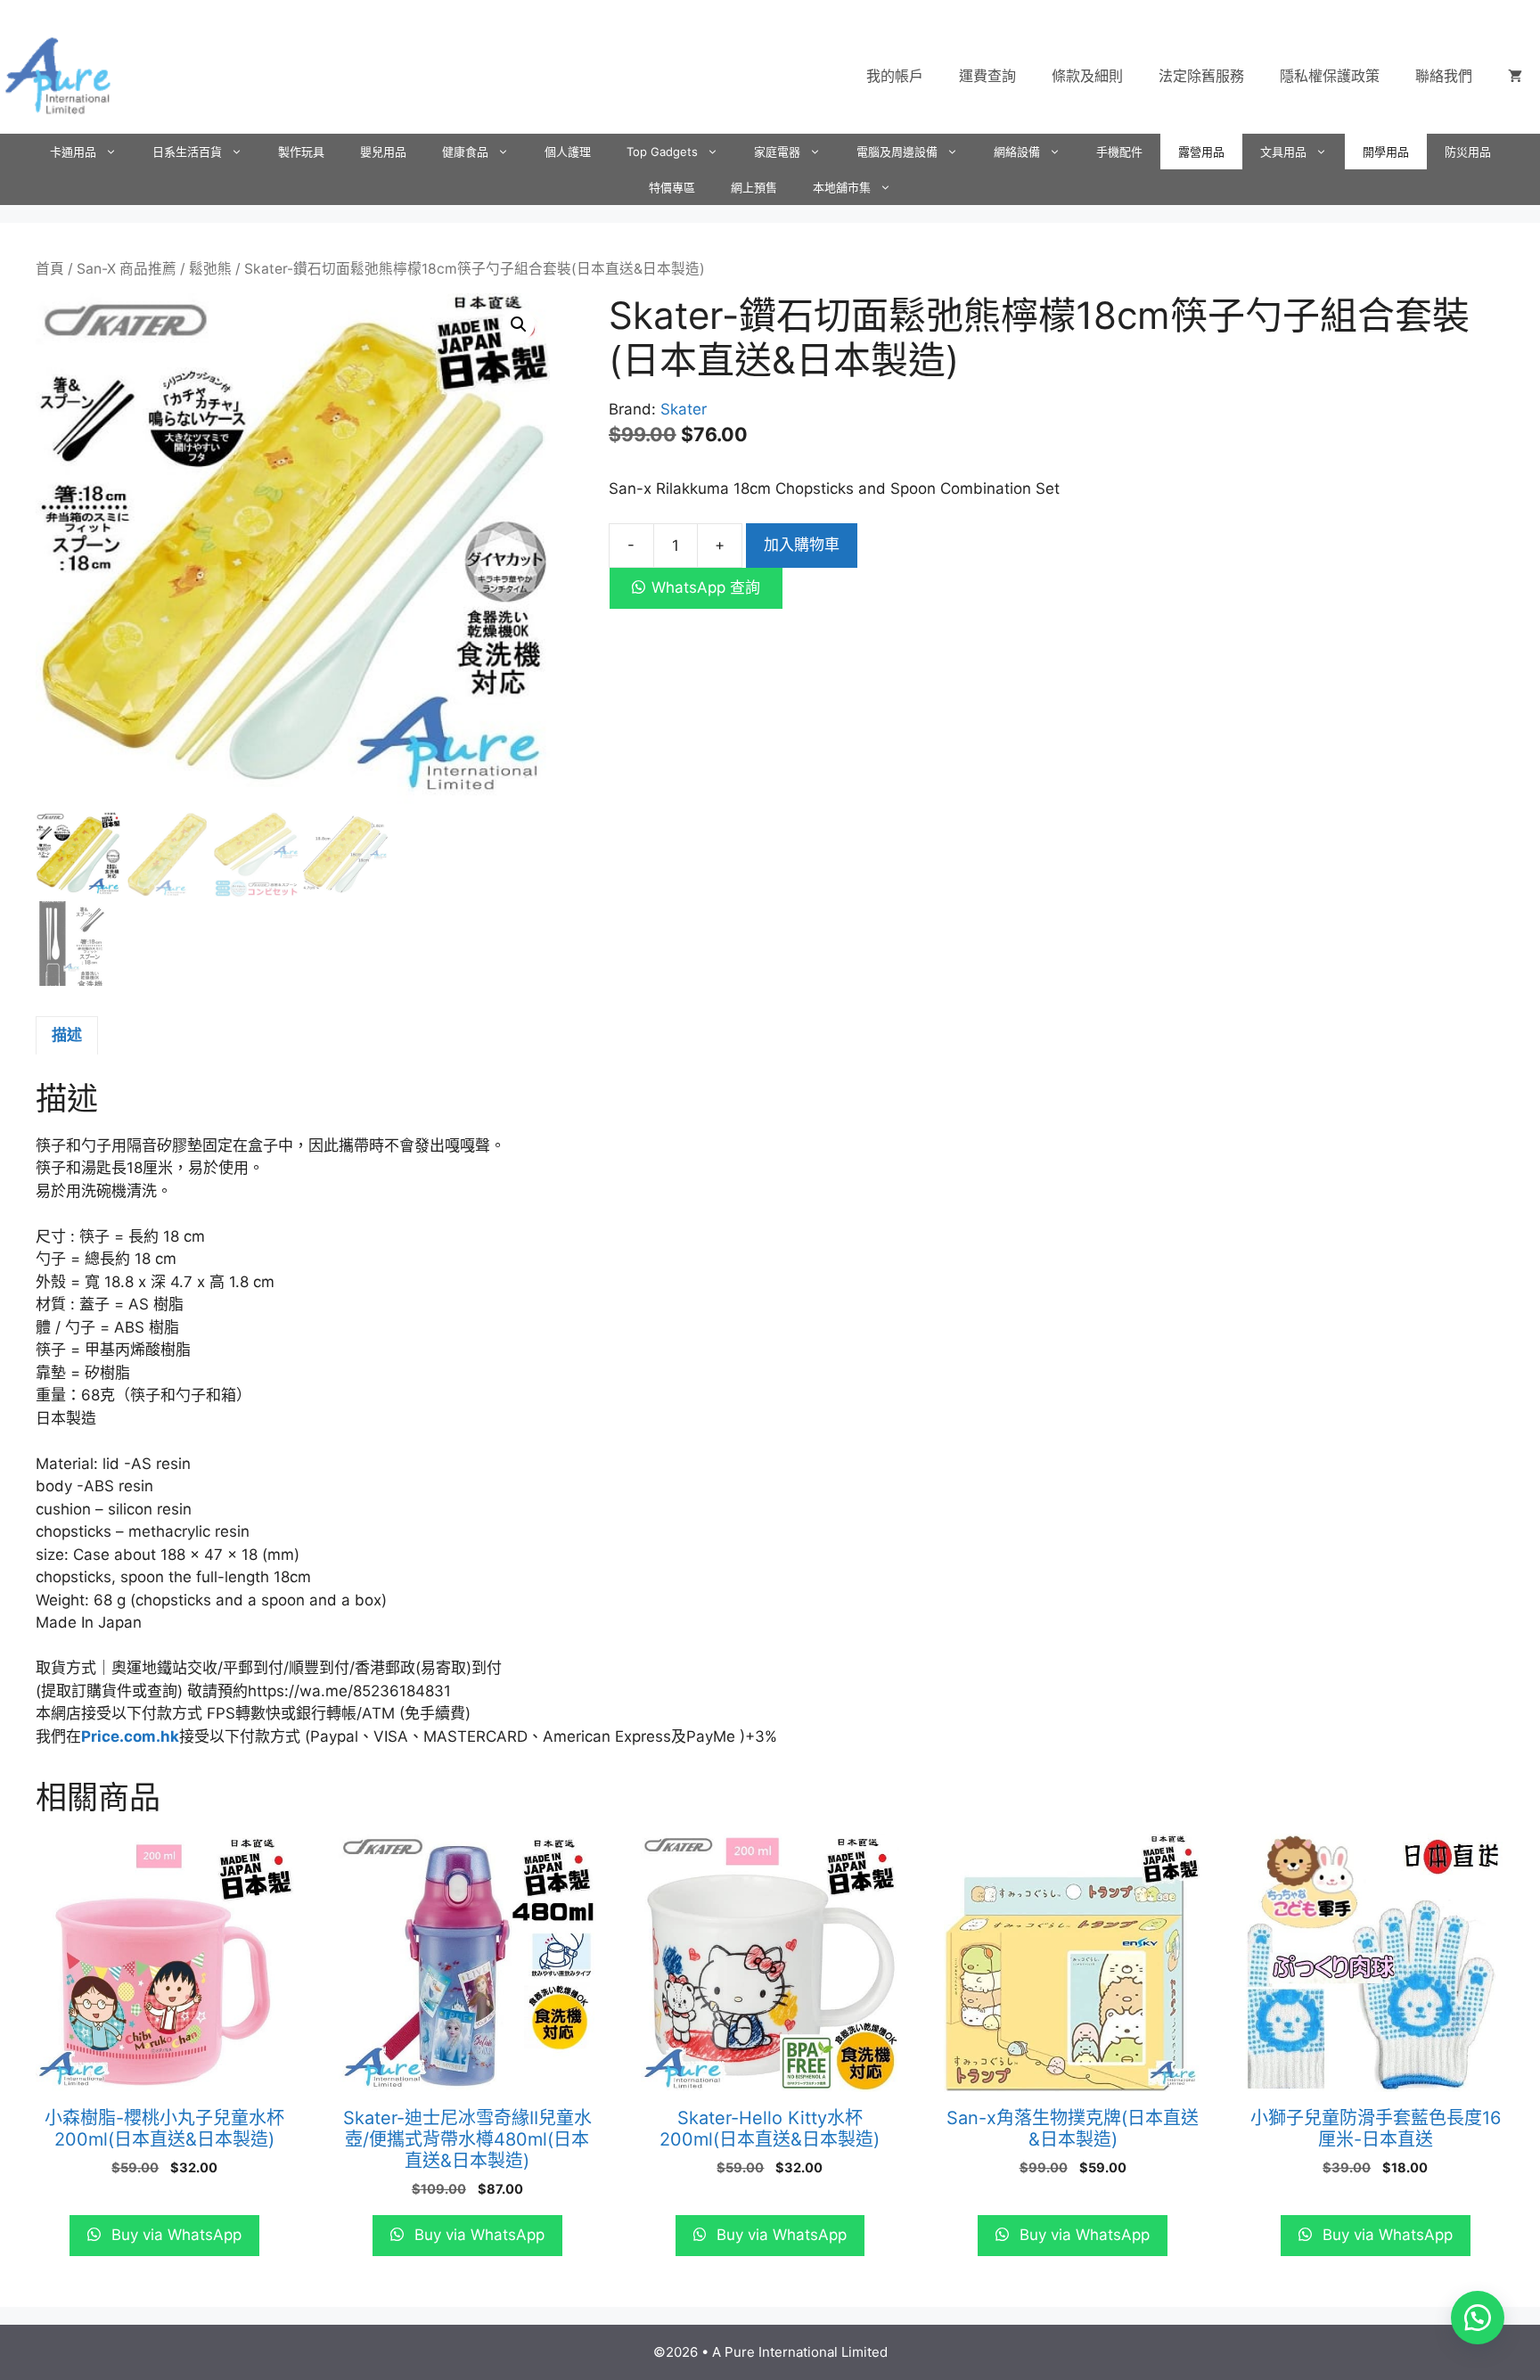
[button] (519, 324)
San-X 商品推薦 (127, 269)
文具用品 (1283, 152)
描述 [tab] (67, 1035)
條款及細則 (1087, 76)
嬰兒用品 (383, 152)
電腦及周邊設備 (897, 152)
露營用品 (1201, 152)
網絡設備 (1017, 152)
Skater (684, 409)
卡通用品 (73, 152)
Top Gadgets (662, 152)
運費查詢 (987, 76)
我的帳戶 (895, 76)
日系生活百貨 (187, 152)
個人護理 (568, 152)
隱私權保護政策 (1330, 76)
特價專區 (672, 187)
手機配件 (1119, 152)
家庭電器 (777, 152)
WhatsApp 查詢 (706, 587)
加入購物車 (802, 545)
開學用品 (1386, 152)
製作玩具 (301, 152)
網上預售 (754, 187)
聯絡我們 (1444, 76)
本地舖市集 (842, 187)
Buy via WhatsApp (174, 2235)
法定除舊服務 (1201, 76)
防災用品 (1468, 152)
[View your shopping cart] (1515, 76)
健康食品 (465, 152)
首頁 (50, 269)
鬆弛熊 (210, 269)
